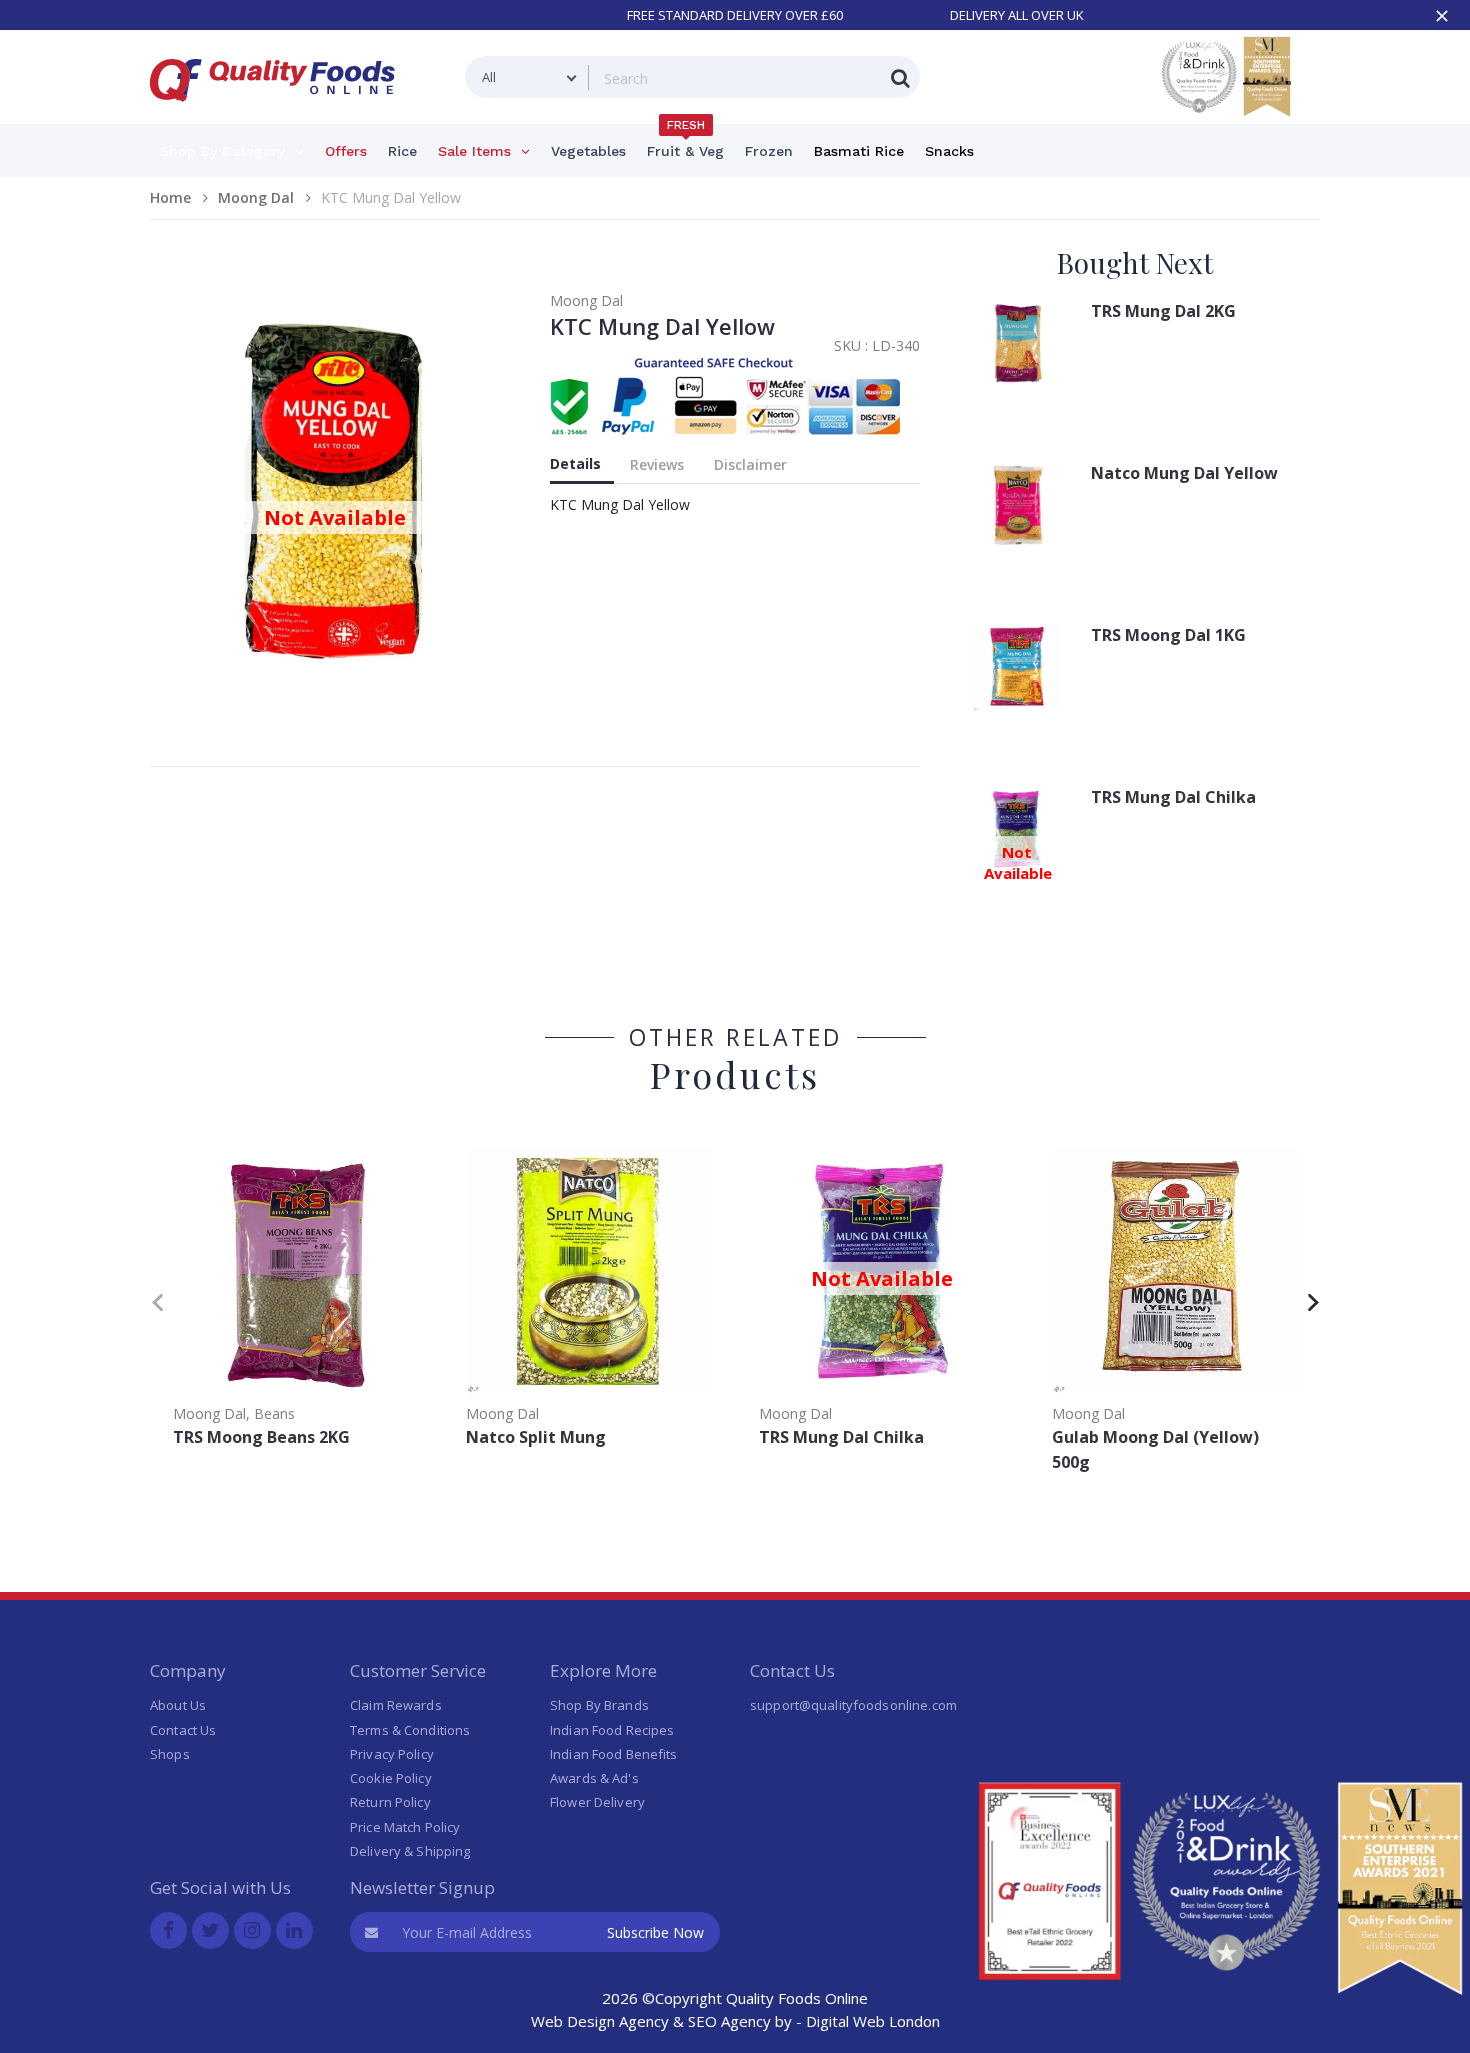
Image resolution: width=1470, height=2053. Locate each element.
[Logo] (279, 113)
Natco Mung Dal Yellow (1184, 473)
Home (170, 197)
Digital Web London (873, 2021)
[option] (296, 1298)
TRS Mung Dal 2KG (1163, 311)
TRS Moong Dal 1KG (1168, 635)
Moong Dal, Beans (234, 1413)
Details (575, 463)
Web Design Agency (600, 2021)
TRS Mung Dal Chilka (1173, 797)
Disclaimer (750, 464)
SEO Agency (729, 2021)
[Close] (1442, 16)
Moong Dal (256, 197)
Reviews (657, 464)
